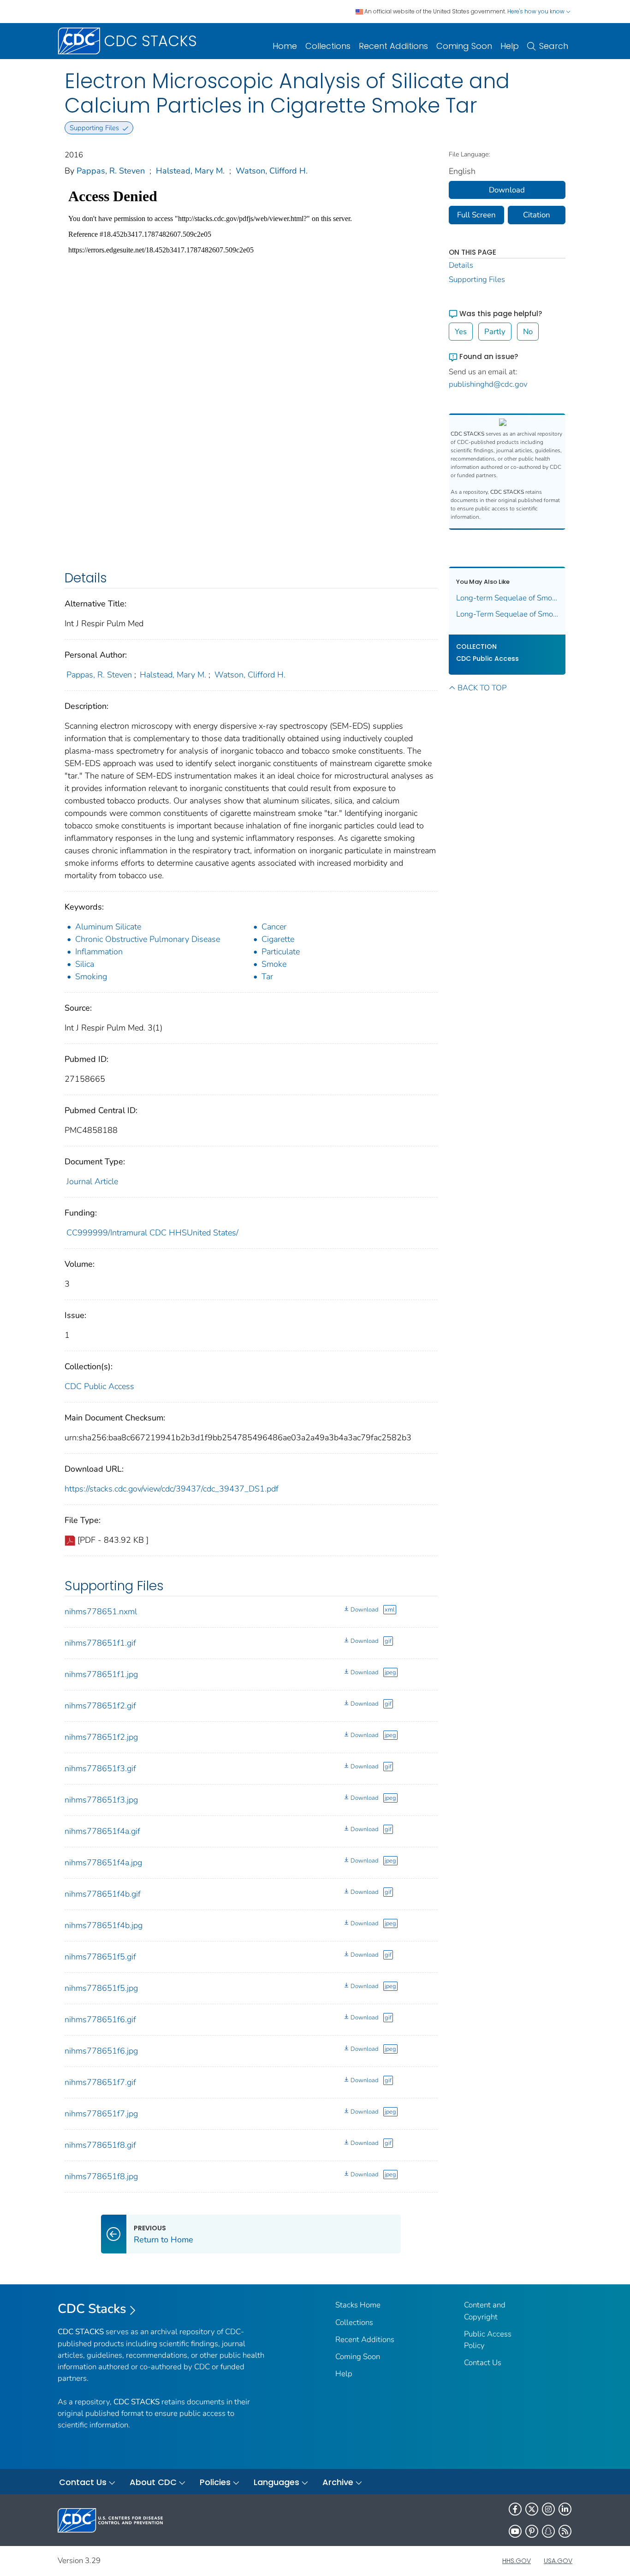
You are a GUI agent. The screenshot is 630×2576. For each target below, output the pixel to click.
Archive (338, 2482)
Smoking (91, 976)
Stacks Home (358, 2305)
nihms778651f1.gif (100, 1643)
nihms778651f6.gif (100, 2019)
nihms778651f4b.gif (103, 1894)
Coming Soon (464, 46)
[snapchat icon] (548, 2531)
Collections (328, 46)
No (528, 332)
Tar (267, 976)
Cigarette (278, 939)
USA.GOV (558, 2561)
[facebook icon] (515, 2509)
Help (510, 46)
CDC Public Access (99, 1386)
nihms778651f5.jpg (101, 1988)
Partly (495, 332)
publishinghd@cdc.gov (488, 384)
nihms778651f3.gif (100, 1768)
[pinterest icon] (532, 2531)
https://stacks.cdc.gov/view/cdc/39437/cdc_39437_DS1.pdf (172, 1489)
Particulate (281, 952)
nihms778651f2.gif (100, 1706)
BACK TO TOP (482, 688)
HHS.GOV (517, 2561)
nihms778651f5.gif (100, 1957)
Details (461, 265)
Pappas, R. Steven (111, 171)
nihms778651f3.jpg (101, 1800)
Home (285, 46)
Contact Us (483, 2363)
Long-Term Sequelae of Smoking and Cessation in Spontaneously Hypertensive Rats (507, 614)
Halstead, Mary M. (190, 171)
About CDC (153, 2482)
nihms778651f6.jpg (101, 2051)
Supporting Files (477, 279)
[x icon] (532, 2509)
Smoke (274, 964)
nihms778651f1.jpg (101, 1674)
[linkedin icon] (565, 2509)
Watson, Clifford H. (272, 171)
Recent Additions (393, 46)
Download (364, 1610)
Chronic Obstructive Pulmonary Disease (148, 939)
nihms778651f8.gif (100, 2145)
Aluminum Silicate (108, 927)
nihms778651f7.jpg (101, 2114)
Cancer (274, 927)
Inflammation (99, 952)
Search (554, 46)
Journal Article (92, 1181)
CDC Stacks (92, 2309)
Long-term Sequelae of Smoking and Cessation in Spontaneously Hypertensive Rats (507, 598)
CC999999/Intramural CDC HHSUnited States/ (152, 1233)
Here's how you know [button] (537, 11)
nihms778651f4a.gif (102, 1831)
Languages (276, 2482)
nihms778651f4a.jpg (103, 1863)
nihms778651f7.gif (100, 2082)
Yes (461, 332)
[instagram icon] (548, 2509)
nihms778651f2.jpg (101, 1737)
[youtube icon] (515, 2531)
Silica (85, 964)
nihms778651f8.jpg (101, 2176)
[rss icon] (565, 2531)
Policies (215, 2482)
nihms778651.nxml (101, 1611)
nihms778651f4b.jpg (104, 1925)
